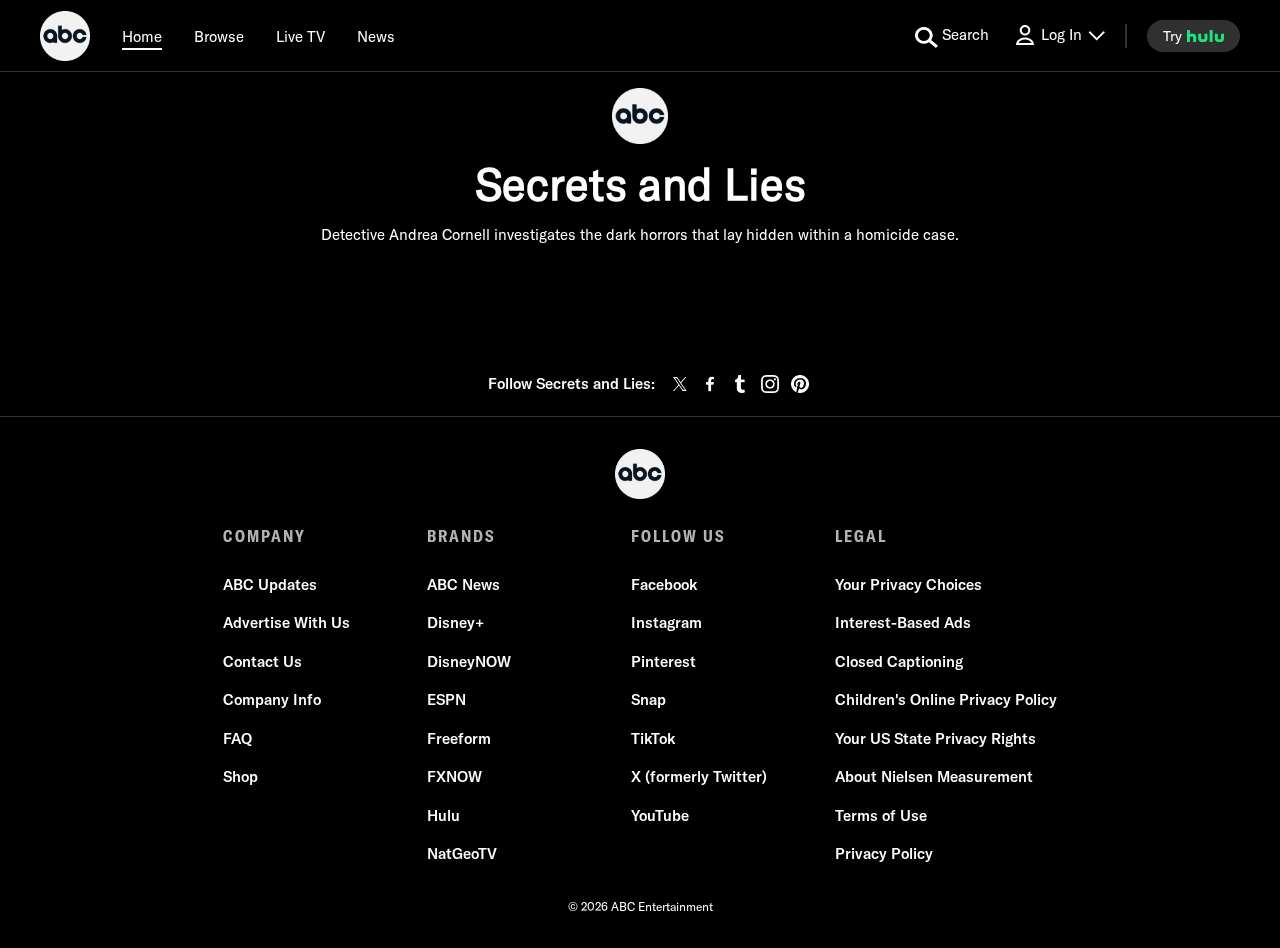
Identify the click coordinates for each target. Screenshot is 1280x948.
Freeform (459, 738)
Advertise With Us (286, 622)
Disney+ (455, 622)
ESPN (446, 699)
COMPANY (264, 536)
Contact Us (262, 661)
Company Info (272, 699)
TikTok (653, 738)
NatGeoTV (462, 853)
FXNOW (454, 776)
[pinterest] (800, 384)
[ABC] (65, 39)
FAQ (237, 738)
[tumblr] (740, 384)
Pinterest (663, 661)
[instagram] (770, 384)
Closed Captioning (899, 661)
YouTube (660, 815)
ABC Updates (270, 584)
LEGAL (861, 536)
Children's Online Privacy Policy (946, 699)
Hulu (443, 815)
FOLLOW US (678, 536)
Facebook (664, 584)
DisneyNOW (469, 661)
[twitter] (680, 384)
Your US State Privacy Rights (935, 738)
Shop (240, 776)
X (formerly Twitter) (699, 776)
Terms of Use (881, 815)
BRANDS (461, 536)
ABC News (463, 584)
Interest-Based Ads (903, 622)
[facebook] (710, 384)
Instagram (666, 622)
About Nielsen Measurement (934, 776)
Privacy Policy (884, 853)
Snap (648, 699)
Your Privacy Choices (908, 584)
